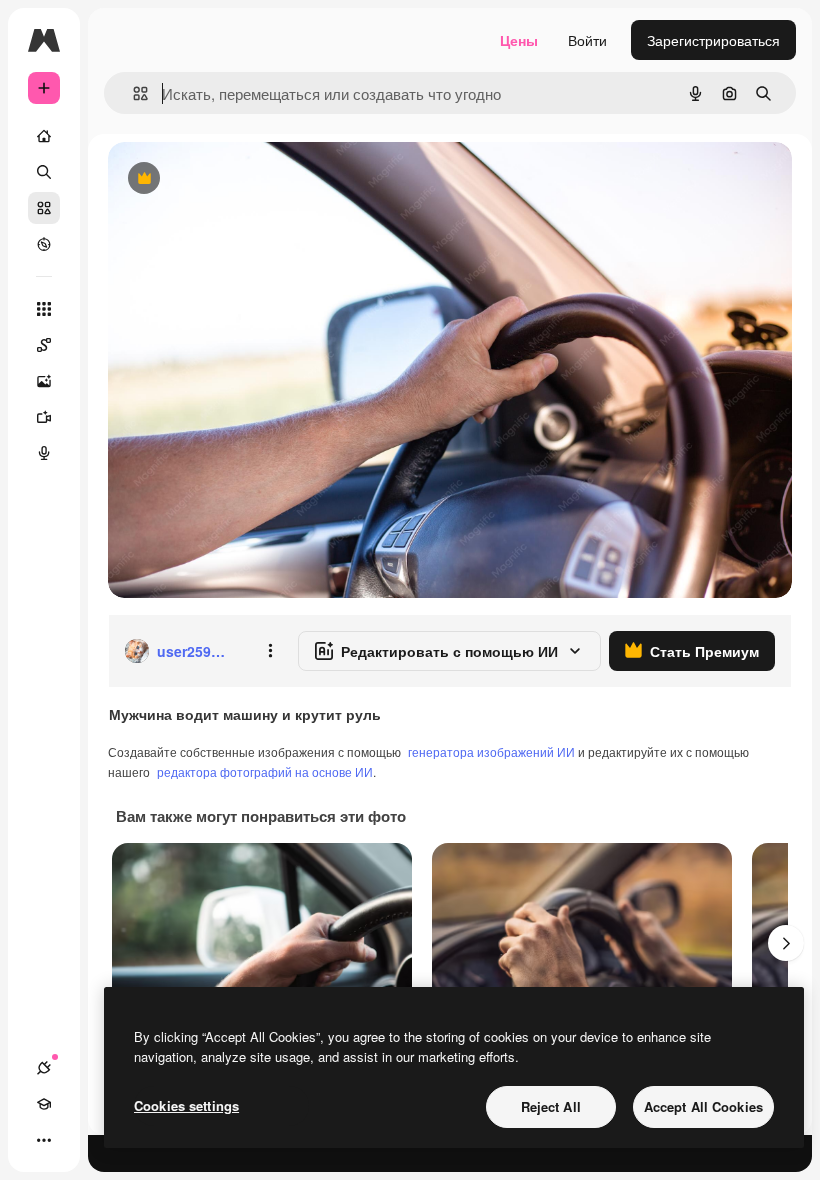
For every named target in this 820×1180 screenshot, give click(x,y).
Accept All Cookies (703, 1106)
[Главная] (44, 136)
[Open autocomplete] (132, 93)
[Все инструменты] (44, 309)
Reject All (551, 1106)
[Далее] (786, 943)
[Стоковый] (44, 208)
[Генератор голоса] (44, 453)
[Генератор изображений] (44, 381)
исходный (242, 179)
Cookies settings (186, 1105)
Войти (587, 40)
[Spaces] (44, 345)
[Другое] (44, 1140)
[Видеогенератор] (44, 417)
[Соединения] (44, 1068)
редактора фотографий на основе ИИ (265, 771)
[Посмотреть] (44, 244)
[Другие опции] (270, 651)
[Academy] (44, 1104)
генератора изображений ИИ (491, 751)
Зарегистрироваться (713, 40)
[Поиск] (44, 172)
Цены (519, 40)
